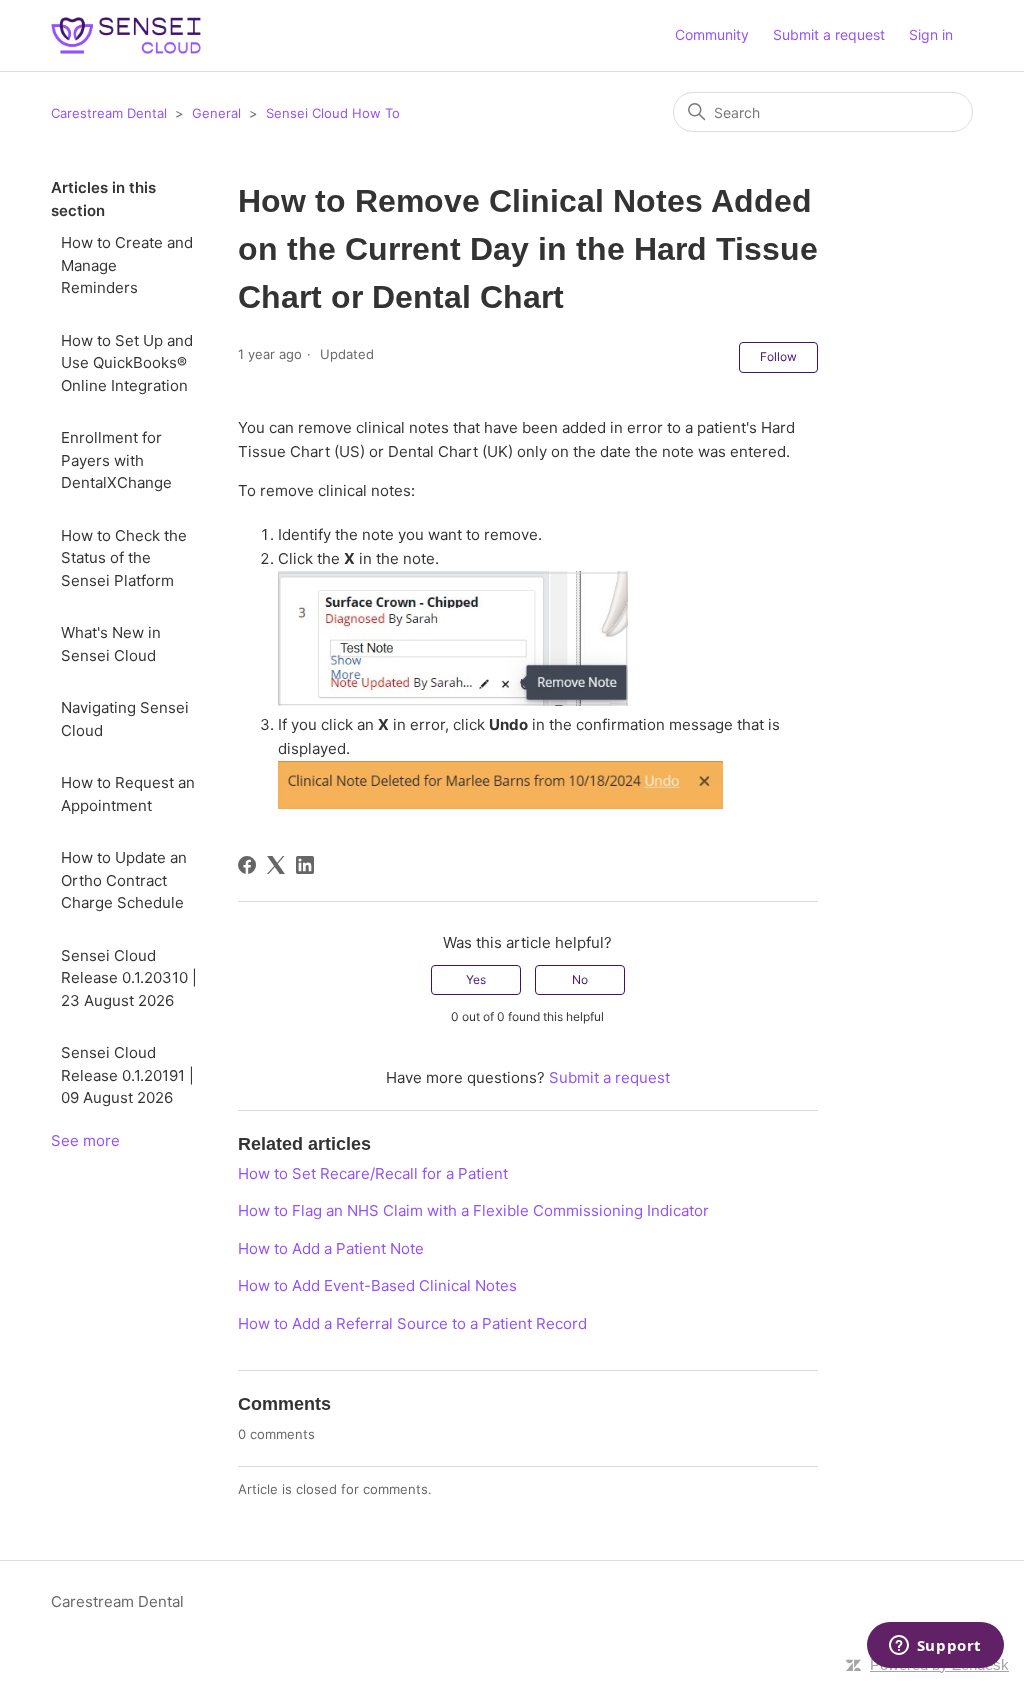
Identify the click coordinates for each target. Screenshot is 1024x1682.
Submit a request (829, 34)
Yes (476, 979)
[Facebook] (247, 865)
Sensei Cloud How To (333, 113)
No (580, 979)
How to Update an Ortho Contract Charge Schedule (124, 880)
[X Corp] (276, 865)
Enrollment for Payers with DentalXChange (116, 460)
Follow (778, 356)
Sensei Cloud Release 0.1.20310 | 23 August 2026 (129, 978)
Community (712, 34)
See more (85, 1140)
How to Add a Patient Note (331, 1248)
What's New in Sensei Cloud (111, 644)
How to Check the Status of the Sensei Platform (124, 558)
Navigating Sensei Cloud (125, 719)
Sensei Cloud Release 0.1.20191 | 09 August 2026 (127, 1075)
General (216, 113)
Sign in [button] (931, 34)
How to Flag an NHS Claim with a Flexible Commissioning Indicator (473, 1210)
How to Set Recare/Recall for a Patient (373, 1173)
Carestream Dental (109, 113)
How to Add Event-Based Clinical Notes (377, 1285)
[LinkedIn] (305, 865)
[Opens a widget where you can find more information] (935, 1647)
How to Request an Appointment (128, 794)
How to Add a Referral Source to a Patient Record (412, 1323)
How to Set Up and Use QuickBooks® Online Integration (127, 363)
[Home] (125, 35)
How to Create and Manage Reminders (127, 265)
